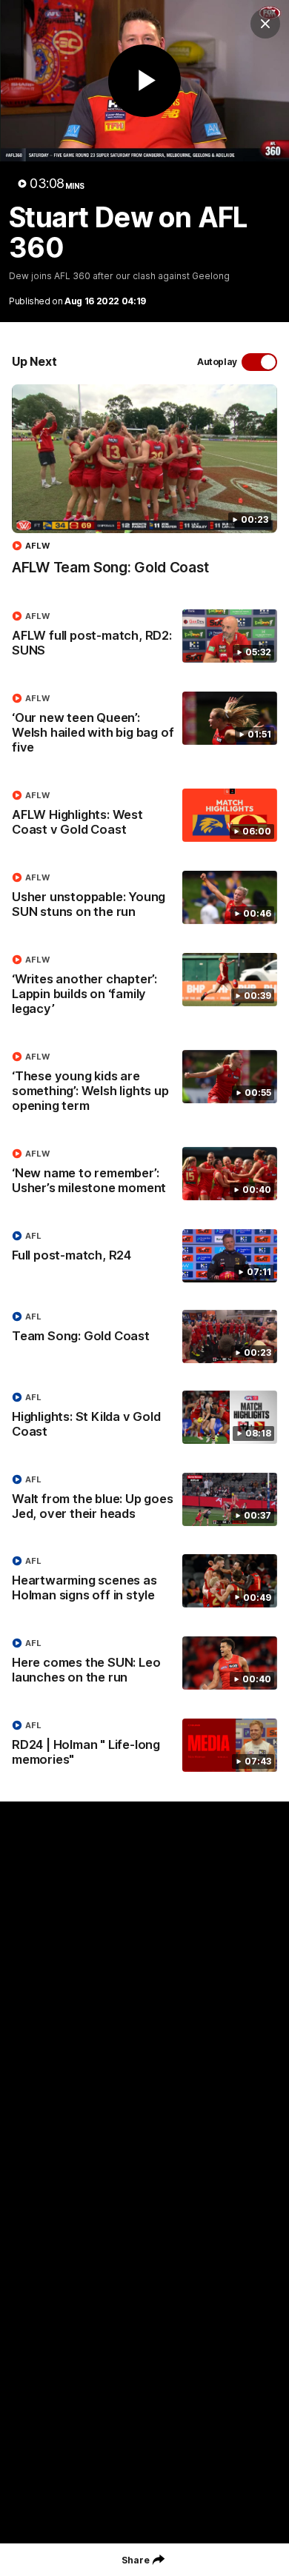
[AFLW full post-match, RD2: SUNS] (144, 637)
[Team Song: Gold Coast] (144, 1336)
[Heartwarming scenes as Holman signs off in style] (144, 1582)
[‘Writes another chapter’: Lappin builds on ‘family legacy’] (144, 988)
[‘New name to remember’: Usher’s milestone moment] (144, 1174)
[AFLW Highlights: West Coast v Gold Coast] (144, 816)
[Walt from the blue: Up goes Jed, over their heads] (144, 1500)
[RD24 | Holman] (144, 1746)
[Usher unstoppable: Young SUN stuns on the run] (144, 898)
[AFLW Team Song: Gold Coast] (144, 488)
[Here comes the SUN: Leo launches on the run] (144, 1664)
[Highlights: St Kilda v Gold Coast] (144, 1418)
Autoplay (217, 362)
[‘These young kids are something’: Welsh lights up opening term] (144, 1085)
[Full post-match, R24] (144, 1256)
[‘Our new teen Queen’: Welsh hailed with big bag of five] (144, 726)
